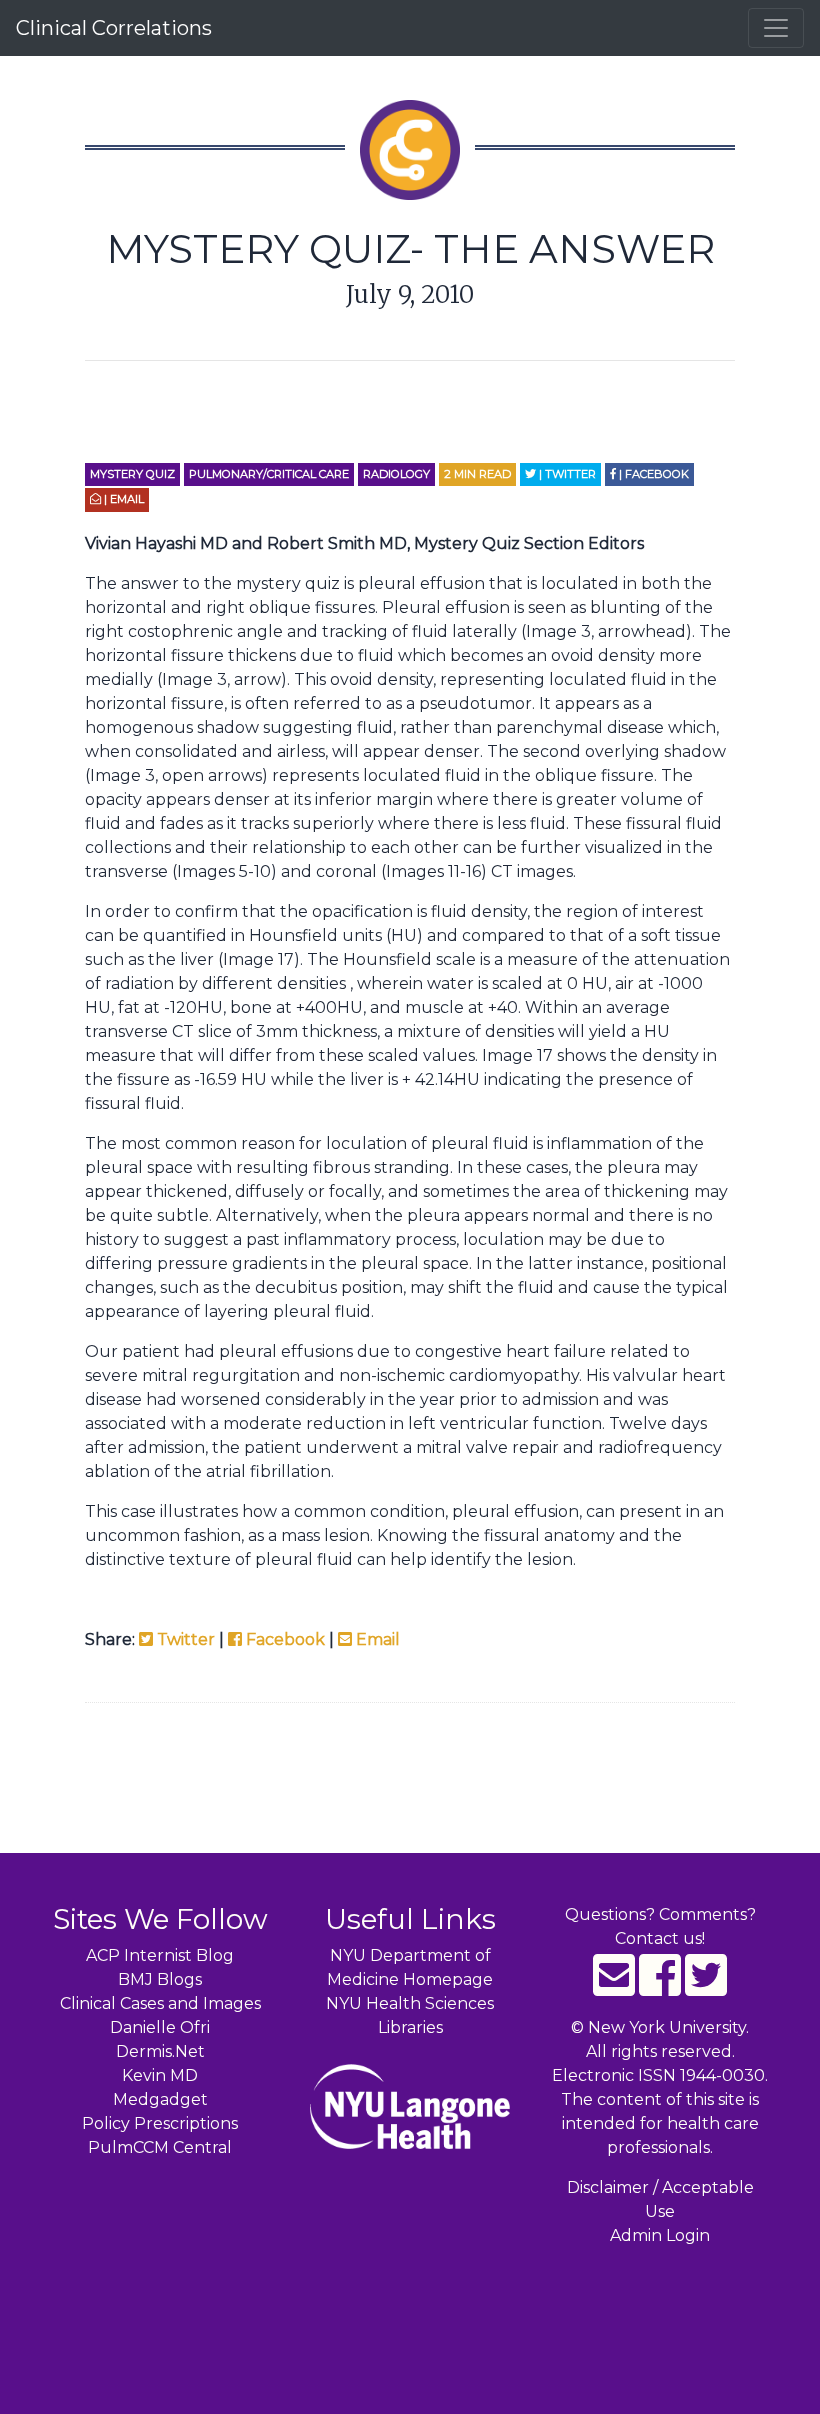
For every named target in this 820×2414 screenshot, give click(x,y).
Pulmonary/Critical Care (269, 474)
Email (376, 1639)
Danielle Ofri (160, 2027)
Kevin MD (160, 2075)
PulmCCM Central (160, 2147)
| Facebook (652, 474)
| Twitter (566, 474)
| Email (122, 499)
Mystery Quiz (132, 474)
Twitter (184, 1639)
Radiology (396, 474)
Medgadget (160, 2099)
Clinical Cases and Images (160, 2003)
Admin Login (660, 2235)
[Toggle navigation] (776, 28)
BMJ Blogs (160, 1979)
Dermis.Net (160, 2051)
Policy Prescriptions (160, 2123)
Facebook (283, 1639)
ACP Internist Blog (160, 1955)
